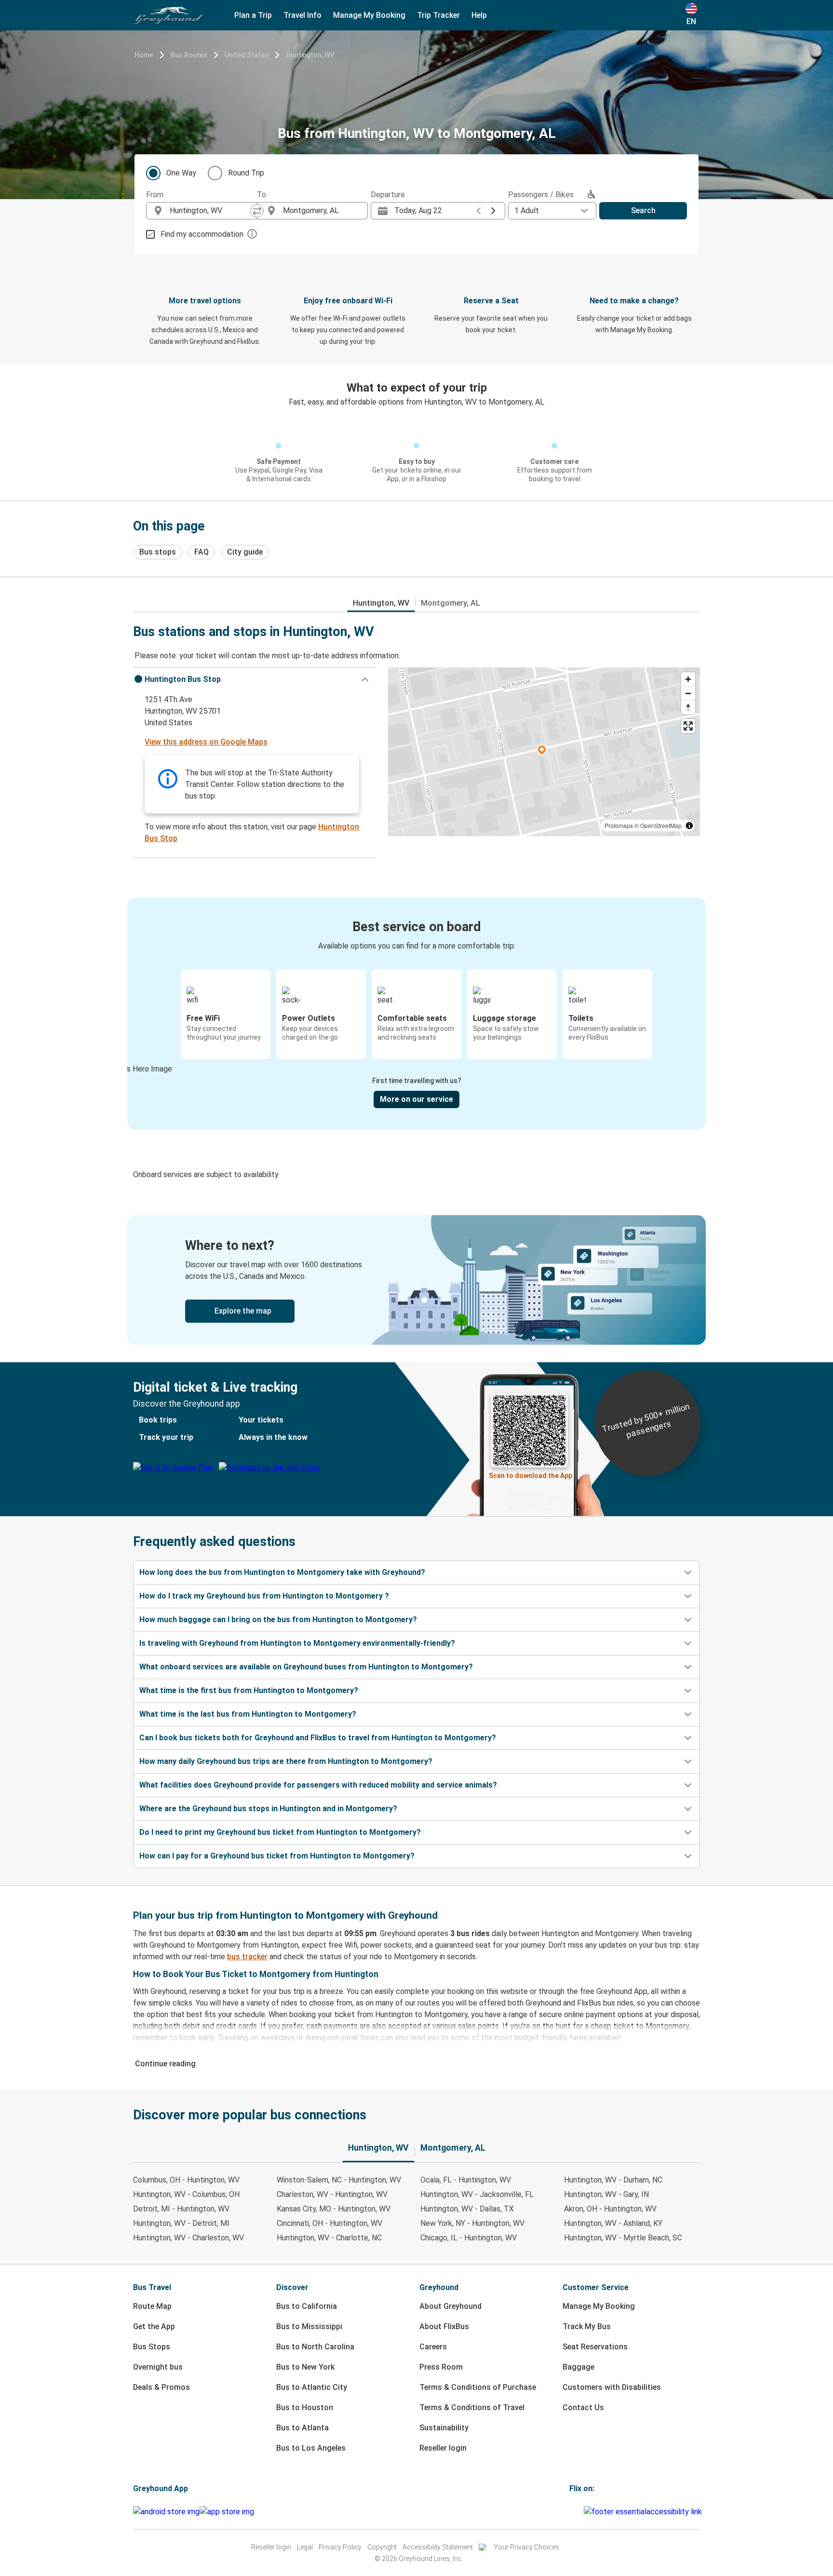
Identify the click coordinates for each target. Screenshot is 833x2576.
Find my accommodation (202, 234)
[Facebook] (571, 2512)
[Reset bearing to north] (688, 707)
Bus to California (307, 2306)
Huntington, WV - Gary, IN (606, 2194)
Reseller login (443, 2448)
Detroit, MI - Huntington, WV (181, 2209)
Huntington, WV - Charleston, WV (188, 2238)
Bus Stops (152, 2347)
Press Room (441, 2367)
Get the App (154, 2326)
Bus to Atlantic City (312, 2387)
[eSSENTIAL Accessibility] (645, 2512)
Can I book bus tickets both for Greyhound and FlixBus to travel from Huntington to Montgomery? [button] (318, 1738)
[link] (416, 1280)
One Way (181, 173)
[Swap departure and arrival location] (257, 211)
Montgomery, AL (450, 603)
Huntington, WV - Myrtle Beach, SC (623, 2238)
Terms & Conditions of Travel (472, 2407)
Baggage (578, 2367)
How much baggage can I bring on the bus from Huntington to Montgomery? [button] (278, 1620)
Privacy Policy (340, 2547)
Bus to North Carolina (315, 2347)
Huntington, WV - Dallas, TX (467, 2209)
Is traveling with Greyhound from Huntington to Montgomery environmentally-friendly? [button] (297, 1643)
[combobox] (210, 211)
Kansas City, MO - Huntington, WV (334, 2209)
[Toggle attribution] (689, 826)
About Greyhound (450, 2306)
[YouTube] (577, 2512)
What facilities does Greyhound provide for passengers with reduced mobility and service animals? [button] (318, 1785)
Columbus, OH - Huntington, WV (186, 2180)
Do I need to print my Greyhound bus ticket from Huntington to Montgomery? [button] (280, 1832)
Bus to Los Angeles (311, 2448)
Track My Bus (587, 2326)
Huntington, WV (310, 55)
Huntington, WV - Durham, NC (613, 2180)
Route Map (152, 2306)
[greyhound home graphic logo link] (168, 15)
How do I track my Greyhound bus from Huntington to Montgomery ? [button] (264, 1596)
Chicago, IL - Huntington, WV (469, 2238)
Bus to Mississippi (309, 2326)
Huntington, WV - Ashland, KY (613, 2223)
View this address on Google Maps (206, 742)
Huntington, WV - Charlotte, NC (329, 2238)
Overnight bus (158, 2367)
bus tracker (247, 1957)
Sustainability (444, 2428)
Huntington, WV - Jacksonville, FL (477, 2194)
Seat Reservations (595, 2347)
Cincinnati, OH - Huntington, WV (329, 2223)
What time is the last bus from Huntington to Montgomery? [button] (248, 1714)
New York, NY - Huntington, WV (472, 2223)
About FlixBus (444, 2326)
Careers (433, 2347)
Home (144, 55)
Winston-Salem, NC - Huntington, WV (339, 2180)
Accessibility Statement (438, 2547)
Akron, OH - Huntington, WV (610, 2209)
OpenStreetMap (661, 825)
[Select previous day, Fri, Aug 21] (479, 211)
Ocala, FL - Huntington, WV (466, 2180)
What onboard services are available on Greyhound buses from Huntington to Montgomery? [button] (306, 1667)
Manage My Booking (599, 2306)
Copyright (382, 2547)
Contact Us (583, 2407)
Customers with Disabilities (612, 2387)
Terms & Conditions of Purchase (478, 2387)
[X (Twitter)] (582, 2512)
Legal (305, 2547)
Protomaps (619, 825)
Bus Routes (189, 55)
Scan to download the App (531, 1476)
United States (247, 55)
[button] (255, 679)
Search (643, 210)
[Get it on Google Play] (166, 2512)
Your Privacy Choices (526, 2547)
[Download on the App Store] (227, 2512)
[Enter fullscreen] (688, 726)
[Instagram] (574, 2512)
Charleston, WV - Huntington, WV (332, 2194)
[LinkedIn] (579, 2512)
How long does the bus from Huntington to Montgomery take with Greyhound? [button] (282, 1572)
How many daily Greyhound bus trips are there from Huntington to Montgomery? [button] (286, 1761)
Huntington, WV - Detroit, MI (181, 2223)
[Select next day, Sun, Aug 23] (493, 211)
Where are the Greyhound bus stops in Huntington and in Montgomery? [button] (268, 1809)
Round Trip (246, 173)
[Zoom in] (688, 679)
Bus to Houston (305, 2407)
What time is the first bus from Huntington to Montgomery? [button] (249, 1690)
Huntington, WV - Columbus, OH (186, 2194)
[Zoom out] (688, 693)
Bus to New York (305, 2367)
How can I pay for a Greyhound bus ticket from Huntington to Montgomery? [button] (277, 1856)
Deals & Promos (161, 2387)
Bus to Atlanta (302, 2428)
